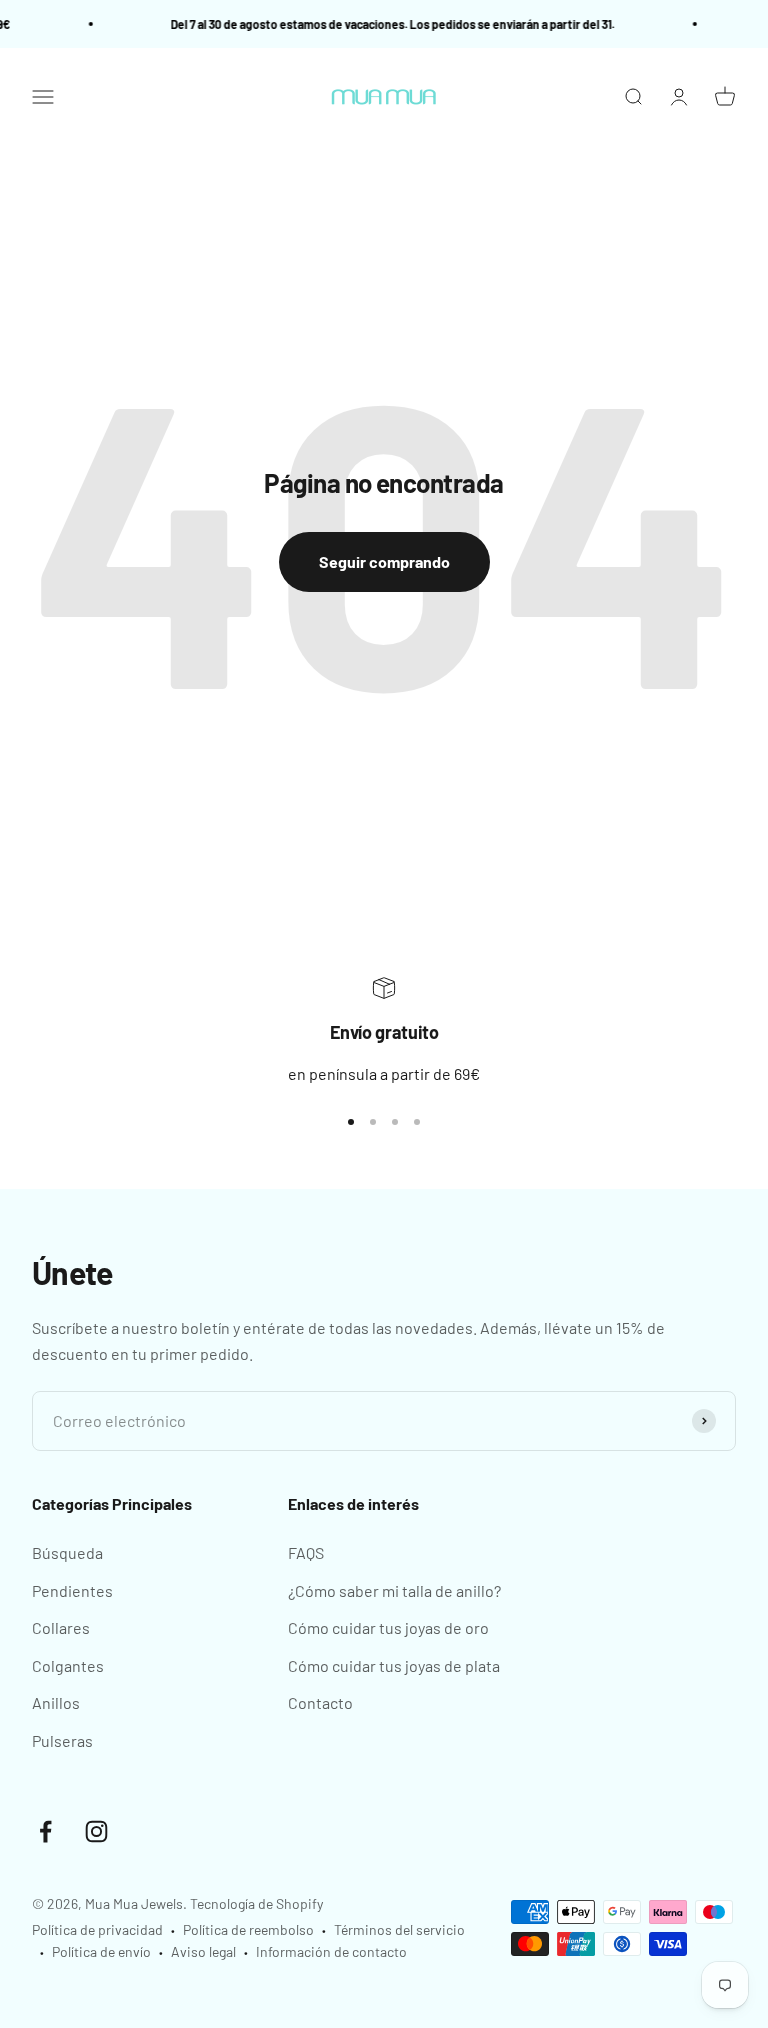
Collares (61, 1627)
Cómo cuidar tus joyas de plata (394, 1665)
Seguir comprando (384, 561)
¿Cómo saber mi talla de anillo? (394, 1590)
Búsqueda (67, 1552)
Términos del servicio (399, 1929)
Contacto (320, 1702)
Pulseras (62, 1740)
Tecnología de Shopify (256, 1903)
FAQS (306, 1552)
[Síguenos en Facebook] (45, 1831)
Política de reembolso (248, 1929)
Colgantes (68, 1665)
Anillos (56, 1702)
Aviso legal (203, 1951)
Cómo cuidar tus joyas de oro (388, 1627)
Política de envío (101, 1951)
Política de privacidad (97, 1929)
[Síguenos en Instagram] (96, 1831)
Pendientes (72, 1590)
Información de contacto (331, 1951)
